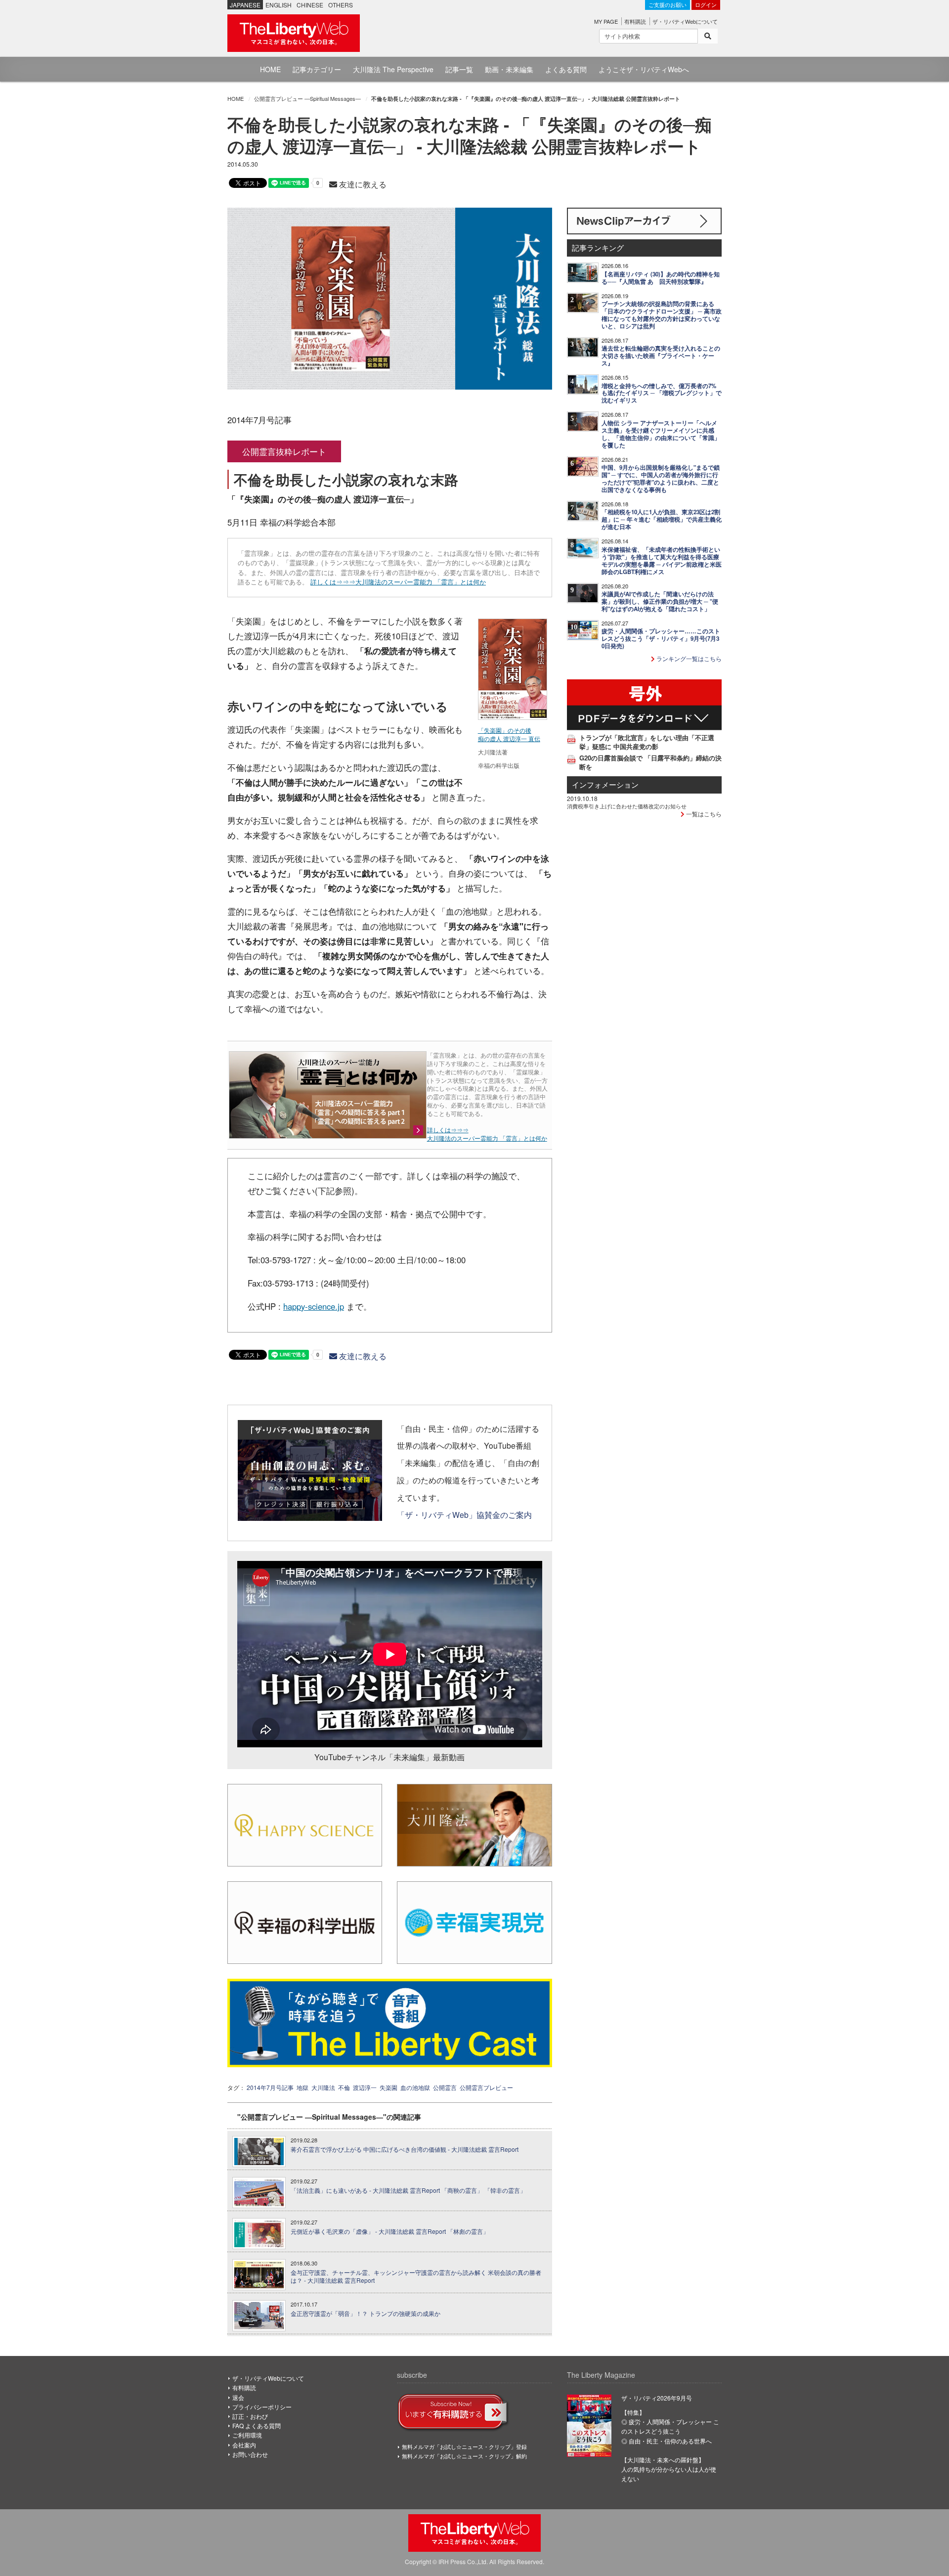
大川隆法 (323, 2087)
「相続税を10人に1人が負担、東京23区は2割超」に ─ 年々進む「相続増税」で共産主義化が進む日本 (662, 519)
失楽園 (388, 2087)
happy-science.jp (314, 1306)
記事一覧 (459, 69)
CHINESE (310, 5)
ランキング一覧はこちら (688, 658)
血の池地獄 (415, 2087)
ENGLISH (279, 5)
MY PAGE (606, 21)
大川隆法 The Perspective (393, 69)
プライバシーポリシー (262, 2407)
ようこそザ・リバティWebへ (644, 69)
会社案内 (244, 2445)
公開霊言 (445, 2087)
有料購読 (635, 21)
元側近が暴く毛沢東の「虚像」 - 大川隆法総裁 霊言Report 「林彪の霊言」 (390, 2231)
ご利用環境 (247, 2435)
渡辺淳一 (365, 2087)
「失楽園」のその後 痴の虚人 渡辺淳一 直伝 (509, 734)
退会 (238, 2397)
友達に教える (362, 184)
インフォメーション (605, 784)
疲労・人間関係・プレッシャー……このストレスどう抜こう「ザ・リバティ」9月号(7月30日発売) (661, 639)
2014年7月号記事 (270, 2087)
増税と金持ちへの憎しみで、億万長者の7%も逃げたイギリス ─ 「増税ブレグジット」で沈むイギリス (662, 393)
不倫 (344, 2087)
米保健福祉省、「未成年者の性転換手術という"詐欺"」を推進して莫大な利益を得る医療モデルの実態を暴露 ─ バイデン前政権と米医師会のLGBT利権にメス (662, 561)
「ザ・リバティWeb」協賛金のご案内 (464, 1514)
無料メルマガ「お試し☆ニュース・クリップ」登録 (464, 2446)
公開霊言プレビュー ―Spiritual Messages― (307, 98)
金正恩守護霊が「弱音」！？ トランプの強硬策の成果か (366, 2313)
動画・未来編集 (509, 69)
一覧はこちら (703, 814)
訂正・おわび (250, 2416)
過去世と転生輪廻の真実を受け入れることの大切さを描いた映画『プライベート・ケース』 (661, 356)
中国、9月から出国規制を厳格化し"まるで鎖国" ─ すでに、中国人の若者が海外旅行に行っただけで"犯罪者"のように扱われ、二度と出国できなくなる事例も (661, 479)
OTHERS (341, 5)
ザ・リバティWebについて (685, 21)
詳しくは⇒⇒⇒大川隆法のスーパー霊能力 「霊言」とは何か (398, 582)
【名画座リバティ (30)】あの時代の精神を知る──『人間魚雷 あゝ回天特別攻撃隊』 (661, 278)
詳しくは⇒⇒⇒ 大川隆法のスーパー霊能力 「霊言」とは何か (487, 1134)
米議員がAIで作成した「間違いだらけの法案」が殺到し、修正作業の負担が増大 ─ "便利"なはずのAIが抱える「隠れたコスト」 (660, 601)
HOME (270, 69)
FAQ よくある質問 (257, 2425)
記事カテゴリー (317, 69)
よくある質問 (566, 69)
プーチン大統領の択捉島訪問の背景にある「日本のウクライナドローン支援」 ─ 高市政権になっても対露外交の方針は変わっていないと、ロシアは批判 (662, 315)
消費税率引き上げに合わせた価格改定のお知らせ (627, 806)
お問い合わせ (250, 2454)
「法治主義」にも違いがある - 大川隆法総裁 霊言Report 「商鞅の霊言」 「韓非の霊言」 (408, 2190)
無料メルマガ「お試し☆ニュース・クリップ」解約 (464, 2456)
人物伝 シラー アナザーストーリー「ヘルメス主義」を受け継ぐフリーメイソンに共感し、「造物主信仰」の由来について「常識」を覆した (661, 434)
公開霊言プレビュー (486, 2087)
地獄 (302, 2087)
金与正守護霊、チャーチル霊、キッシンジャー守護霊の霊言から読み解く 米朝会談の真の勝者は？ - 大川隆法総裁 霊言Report (416, 2277)
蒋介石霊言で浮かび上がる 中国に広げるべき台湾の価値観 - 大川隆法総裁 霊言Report (405, 2149)
